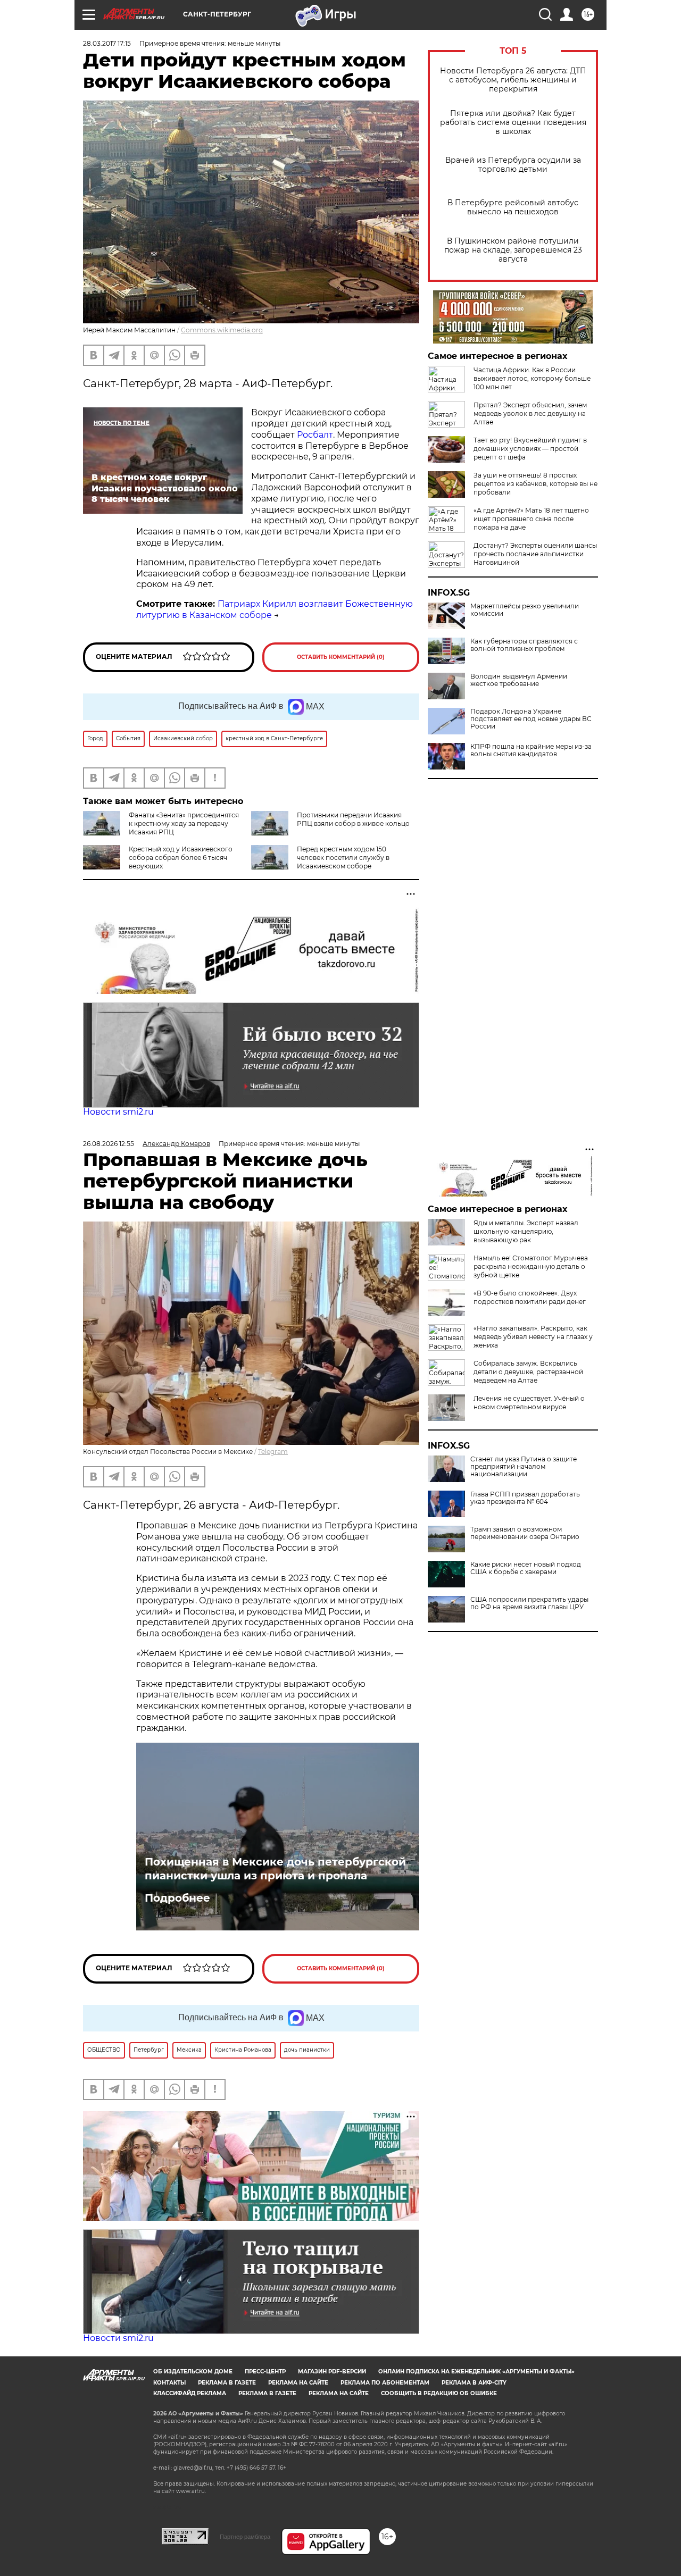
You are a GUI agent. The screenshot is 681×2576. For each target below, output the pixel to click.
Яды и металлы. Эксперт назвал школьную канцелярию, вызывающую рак (526, 1231)
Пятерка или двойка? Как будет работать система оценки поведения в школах (513, 123)
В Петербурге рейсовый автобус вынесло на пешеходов (513, 207)
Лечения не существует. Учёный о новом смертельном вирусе (529, 1403)
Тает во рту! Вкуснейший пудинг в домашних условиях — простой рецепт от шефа (530, 449)
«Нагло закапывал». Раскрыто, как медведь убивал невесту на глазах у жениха (533, 1337)
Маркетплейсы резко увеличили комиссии (525, 610)
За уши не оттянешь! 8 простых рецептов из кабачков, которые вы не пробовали (535, 484)
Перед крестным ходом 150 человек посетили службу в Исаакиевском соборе (343, 858)
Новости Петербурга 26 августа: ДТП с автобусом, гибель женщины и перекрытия (513, 80)
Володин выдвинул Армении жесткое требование (519, 680)
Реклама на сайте (298, 2383)
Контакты (169, 2383)
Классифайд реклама (190, 2393)
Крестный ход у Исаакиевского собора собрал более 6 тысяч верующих (181, 858)
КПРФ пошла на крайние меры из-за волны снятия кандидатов (531, 750)
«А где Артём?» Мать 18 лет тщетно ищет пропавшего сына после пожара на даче (531, 519)
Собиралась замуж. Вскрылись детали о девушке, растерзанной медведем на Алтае (528, 1372)
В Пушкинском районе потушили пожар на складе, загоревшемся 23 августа (513, 250)
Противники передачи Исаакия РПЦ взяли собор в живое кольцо (353, 819)
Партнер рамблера (245, 2537)
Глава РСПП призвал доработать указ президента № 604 (525, 1498)
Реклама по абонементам (385, 2383)
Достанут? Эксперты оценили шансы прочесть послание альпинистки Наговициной (535, 554)
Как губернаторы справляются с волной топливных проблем (524, 645)
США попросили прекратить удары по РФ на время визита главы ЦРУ (529, 1603)
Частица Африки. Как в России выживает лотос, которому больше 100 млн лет (532, 378)
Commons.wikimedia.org (222, 330)
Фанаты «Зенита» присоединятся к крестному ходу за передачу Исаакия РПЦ (184, 823)
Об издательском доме (193, 2372)
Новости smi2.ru (118, 1112)
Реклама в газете (227, 2383)
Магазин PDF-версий (332, 2372)
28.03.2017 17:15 (107, 43)
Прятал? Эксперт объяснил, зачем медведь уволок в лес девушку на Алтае (530, 413)
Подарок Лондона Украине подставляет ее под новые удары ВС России (531, 719)
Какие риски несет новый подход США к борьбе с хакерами (526, 1568)
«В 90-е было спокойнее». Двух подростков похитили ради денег (530, 1297)
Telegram (273, 1452)
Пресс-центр (265, 2372)
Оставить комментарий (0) (341, 657)
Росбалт (315, 435)
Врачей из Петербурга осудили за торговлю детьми (513, 165)
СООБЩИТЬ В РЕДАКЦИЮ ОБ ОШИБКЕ (439, 2393)
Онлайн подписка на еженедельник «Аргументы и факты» (476, 2372)
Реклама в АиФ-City (474, 2383)
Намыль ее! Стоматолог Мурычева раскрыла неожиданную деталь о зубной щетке (531, 1266)
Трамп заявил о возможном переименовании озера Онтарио (525, 1533)
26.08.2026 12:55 (109, 1144)
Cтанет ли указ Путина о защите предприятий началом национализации (524, 1467)
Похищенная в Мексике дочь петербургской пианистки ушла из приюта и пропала (275, 1869)
